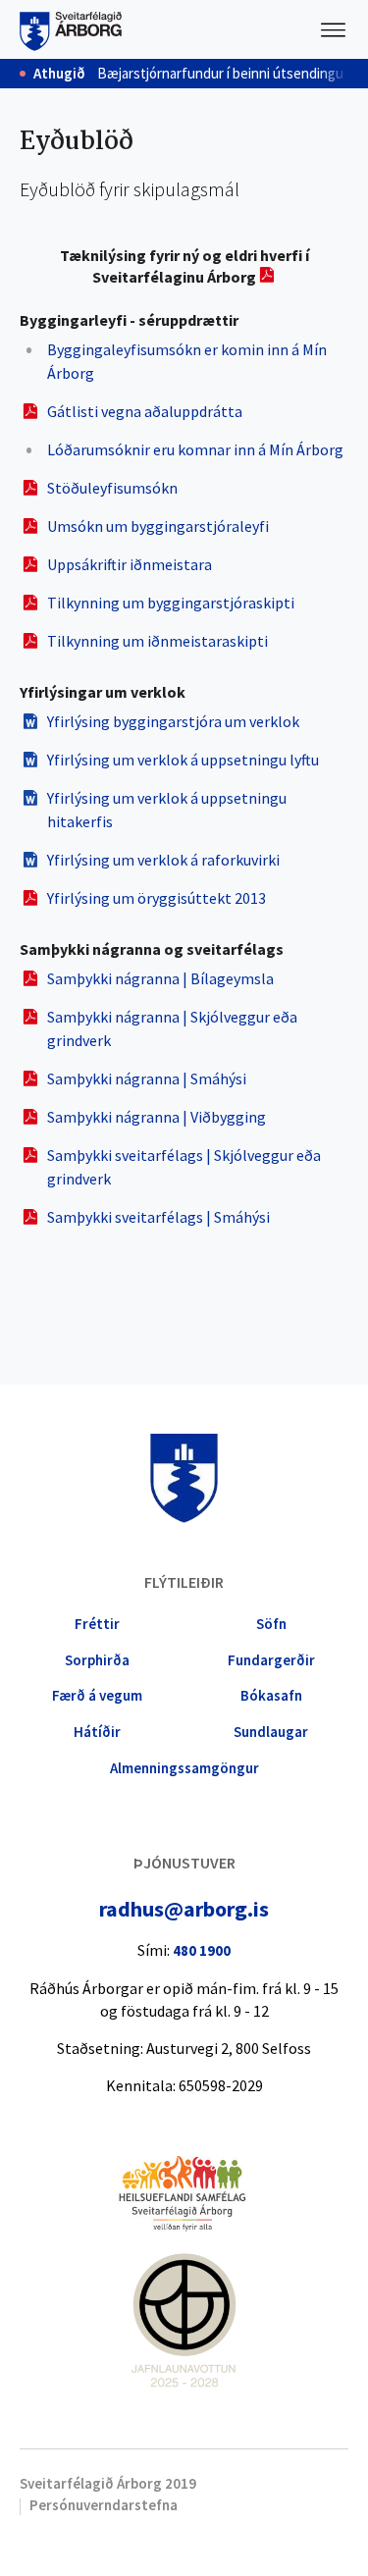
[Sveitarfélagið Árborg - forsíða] (71, 29)
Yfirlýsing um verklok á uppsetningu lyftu (183, 760)
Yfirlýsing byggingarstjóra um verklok (173, 721)
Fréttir (97, 1624)
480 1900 (202, 1950)
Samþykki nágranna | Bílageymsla (160, 978)
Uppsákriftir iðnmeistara (130, 564)
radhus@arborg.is (184, 1909)
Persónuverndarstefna (104, 2505)
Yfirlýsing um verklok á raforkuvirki (163, 860)
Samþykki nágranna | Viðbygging (157, 1117)
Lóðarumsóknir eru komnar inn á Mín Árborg (195, 449)
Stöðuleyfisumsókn (112, 488)
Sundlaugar (271, 1732)
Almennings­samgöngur (184, 1768)
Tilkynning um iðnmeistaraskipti (158, 641)
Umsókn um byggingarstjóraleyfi (158, 526)
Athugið (59, 74)
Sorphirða (97, 1660)
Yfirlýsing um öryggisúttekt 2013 (157, 898)
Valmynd (334, 29)
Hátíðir (97, 1732)
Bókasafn (271, 1695)
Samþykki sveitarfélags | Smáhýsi (158, 1217)
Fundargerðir (271, 1660)
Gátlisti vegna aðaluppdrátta (145, 411)
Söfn (271, 1624)
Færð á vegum (97, 1695)
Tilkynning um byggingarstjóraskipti (171, 603)
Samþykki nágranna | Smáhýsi (147, 1078)
